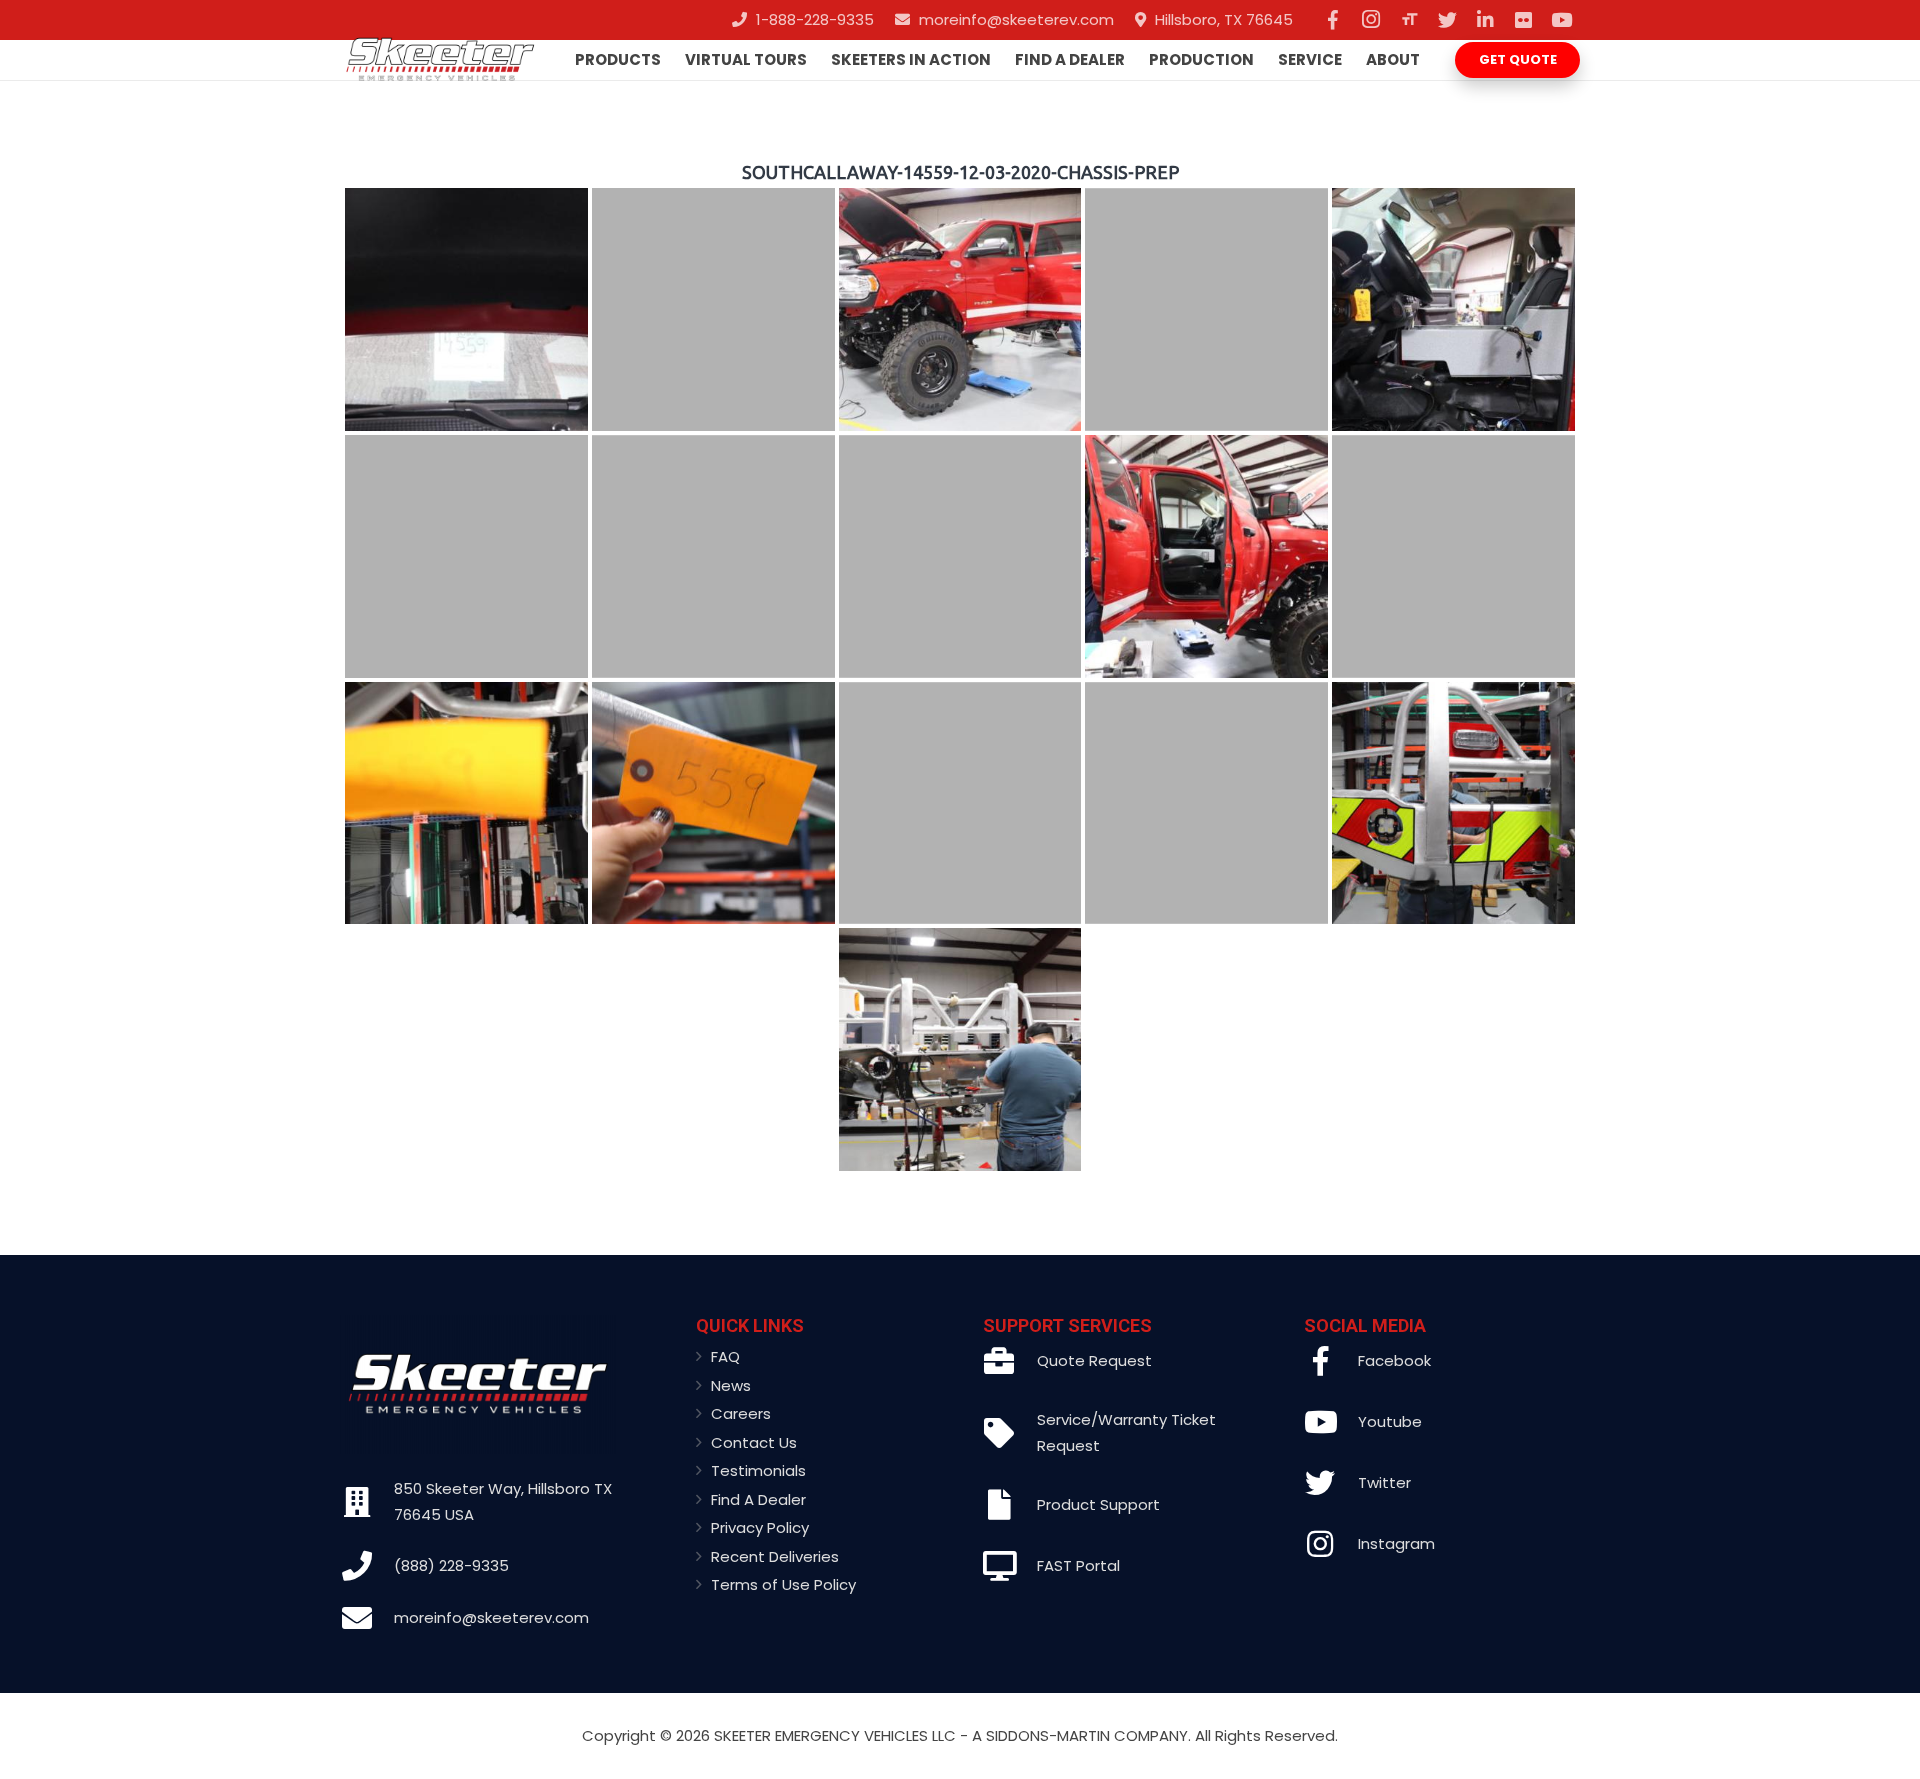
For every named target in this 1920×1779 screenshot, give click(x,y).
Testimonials (758, 1470)
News (731, 1385)
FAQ (725, 1356)
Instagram (1396, 1543)
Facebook (1394, 1360)
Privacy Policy (760, 1527)
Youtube (1390, 1421)
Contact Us (754, 1442)
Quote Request (1094, 1360)
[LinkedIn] (1485, 20)
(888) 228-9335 (451, 1565)
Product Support (1098, 1504)
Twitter (1384, 1482)
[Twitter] (1447, 20)
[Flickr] (1523, 20)
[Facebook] (1333, 20)
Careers (741, 1413)
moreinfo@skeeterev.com (491, 1617)
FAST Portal (1078, 1565)
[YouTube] (1561, 20)
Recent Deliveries (775, 1556)
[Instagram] (1371, 20)
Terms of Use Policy (783, 1584)
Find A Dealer (758, 1499)
